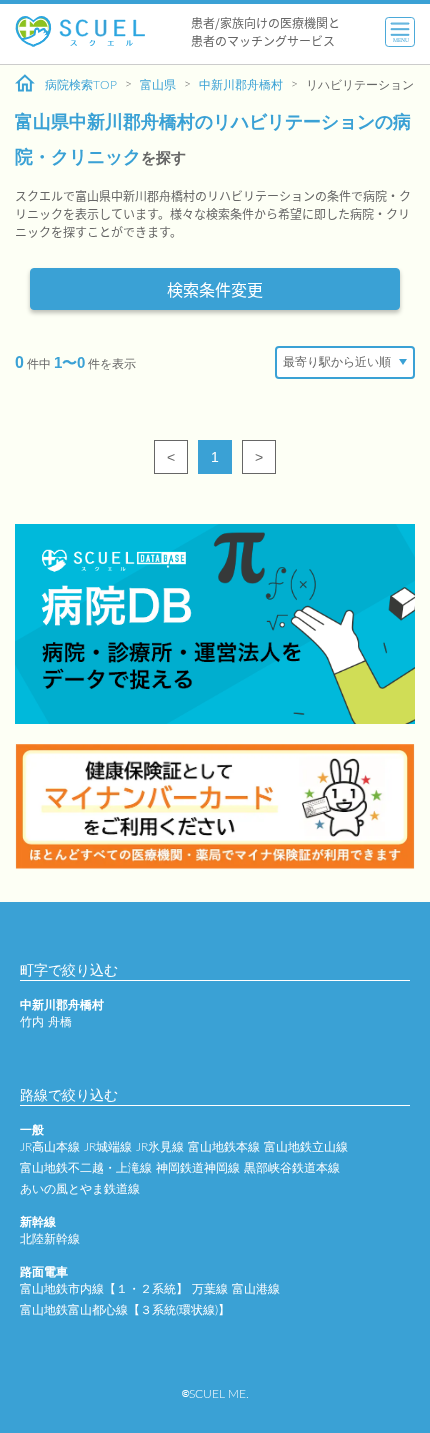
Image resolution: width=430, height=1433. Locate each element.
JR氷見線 (160, 1147)
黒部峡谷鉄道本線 (292, 1168)
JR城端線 (108, 1147)
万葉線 (210, 1289)
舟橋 (60, 1022)
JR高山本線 (50, 1147)
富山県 (158, 85)
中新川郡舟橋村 (241, 85)
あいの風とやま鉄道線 (80, 1189)
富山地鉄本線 (224, 1147)
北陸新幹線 (50, 1239)
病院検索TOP (81, 85)
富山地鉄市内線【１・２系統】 (104, 1289)
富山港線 (256, 1289)
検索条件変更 (215, 289)
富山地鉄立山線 (306, 1147)
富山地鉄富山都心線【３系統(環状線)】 (125, 1310)
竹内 (32, 1022)
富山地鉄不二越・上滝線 (86, 1168)
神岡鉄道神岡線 (198, 1168)
